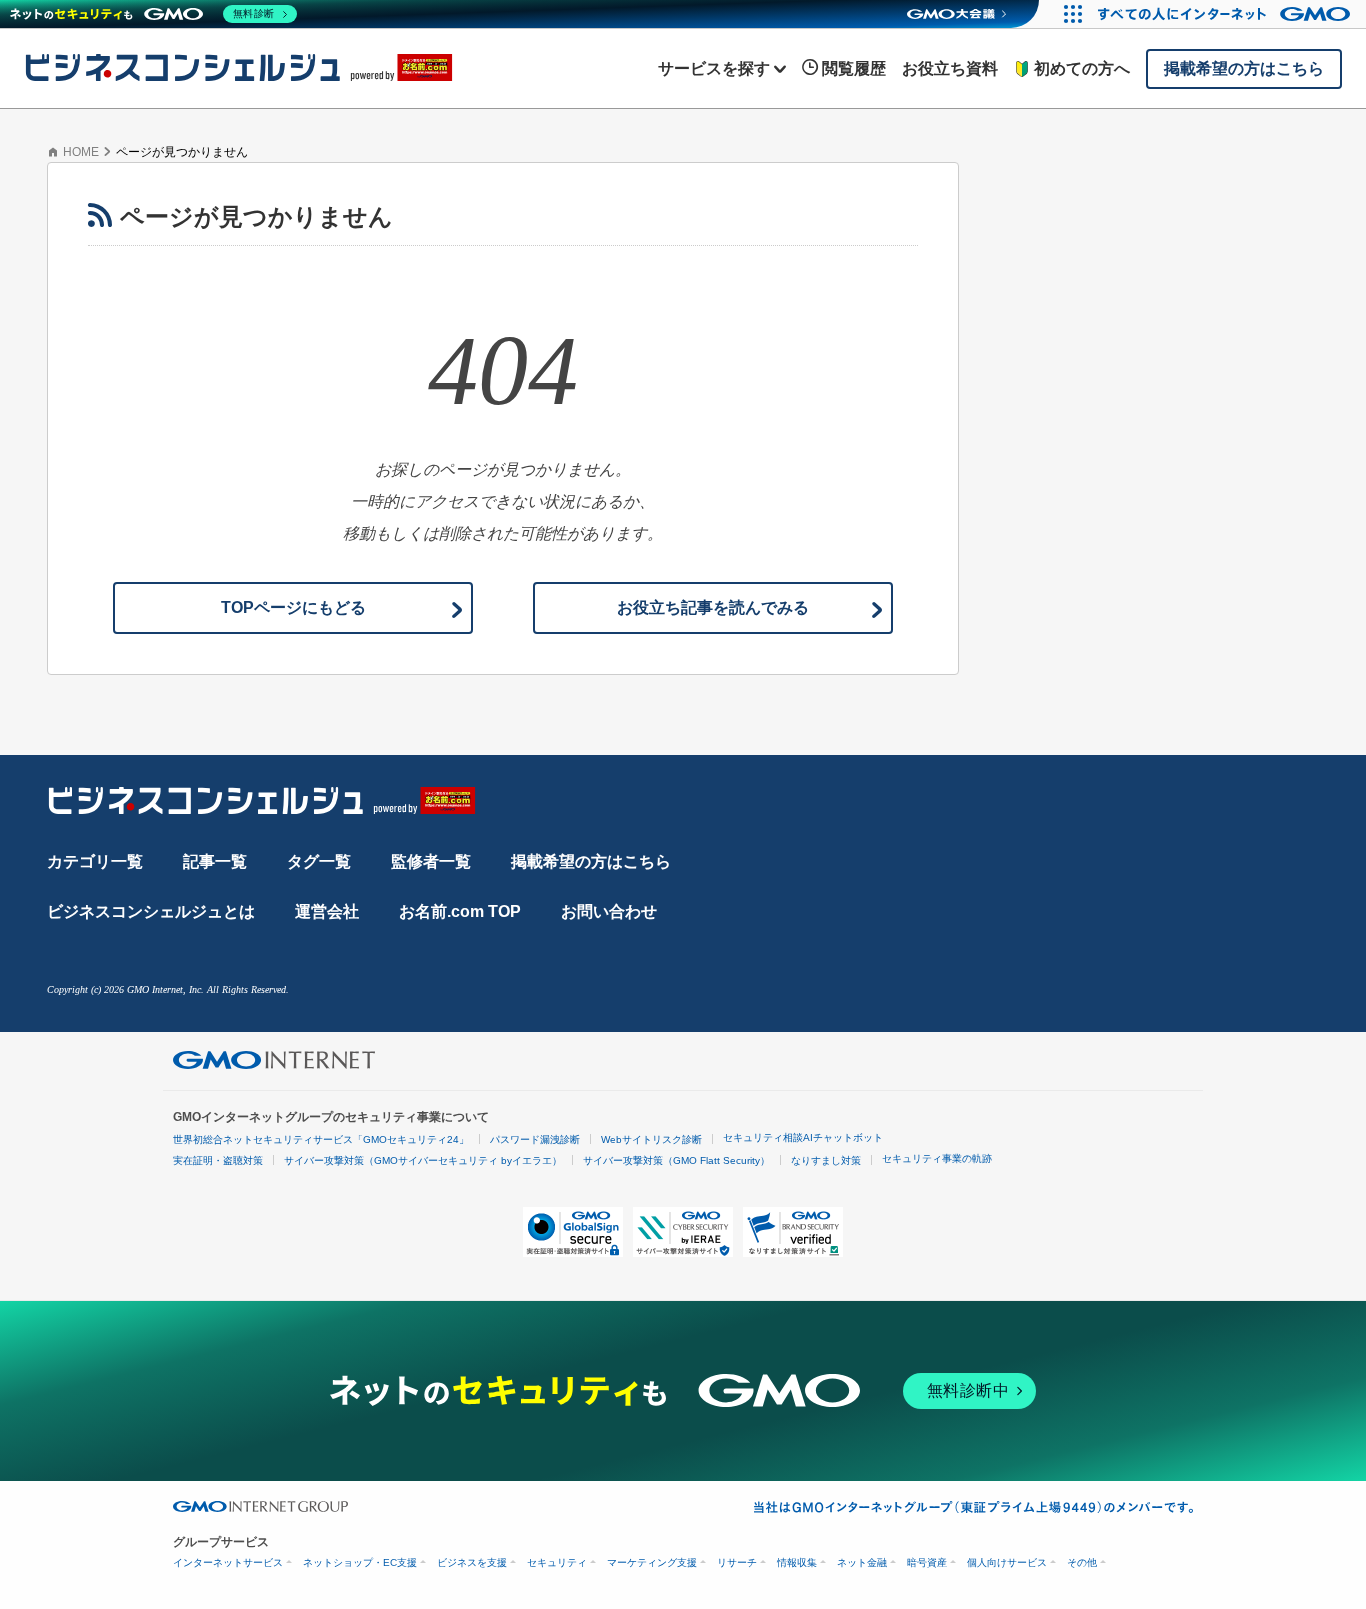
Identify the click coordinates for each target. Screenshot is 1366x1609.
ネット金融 (862, 1562)
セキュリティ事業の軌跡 (937, 1158)
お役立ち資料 (950, 68)
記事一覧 (215, 861)
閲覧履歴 (854, 68)
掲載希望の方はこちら (591, 861)
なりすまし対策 (826, 1160)
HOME (81, 152)
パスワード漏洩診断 (535, 1139)
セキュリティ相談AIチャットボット (803, 1137)
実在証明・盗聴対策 (218, 1160)
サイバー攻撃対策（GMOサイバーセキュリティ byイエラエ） (423, 1160)
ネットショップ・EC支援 (360, 1562)
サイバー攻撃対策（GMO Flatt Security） (676, 1160)
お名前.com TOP (460, 911)
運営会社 (327, 911)
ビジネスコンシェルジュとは (151, 911)
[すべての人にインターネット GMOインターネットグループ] (1226, 14)
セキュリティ (557, 1562)
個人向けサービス (1007, 1562)
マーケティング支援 (652, 1562)
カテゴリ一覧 (95, 861)
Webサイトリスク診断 (651, 1139)
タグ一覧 (319, 861)
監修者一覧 (431, 861)
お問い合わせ (609, 911)
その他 (1082, 1562)
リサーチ (737, 1562)
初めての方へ (1082, 68)
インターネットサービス (228, 1562)
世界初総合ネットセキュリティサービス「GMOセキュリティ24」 (321, 1139)
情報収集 (797, 1562)
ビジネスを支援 (472, 1562)
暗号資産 (927, 1562)
